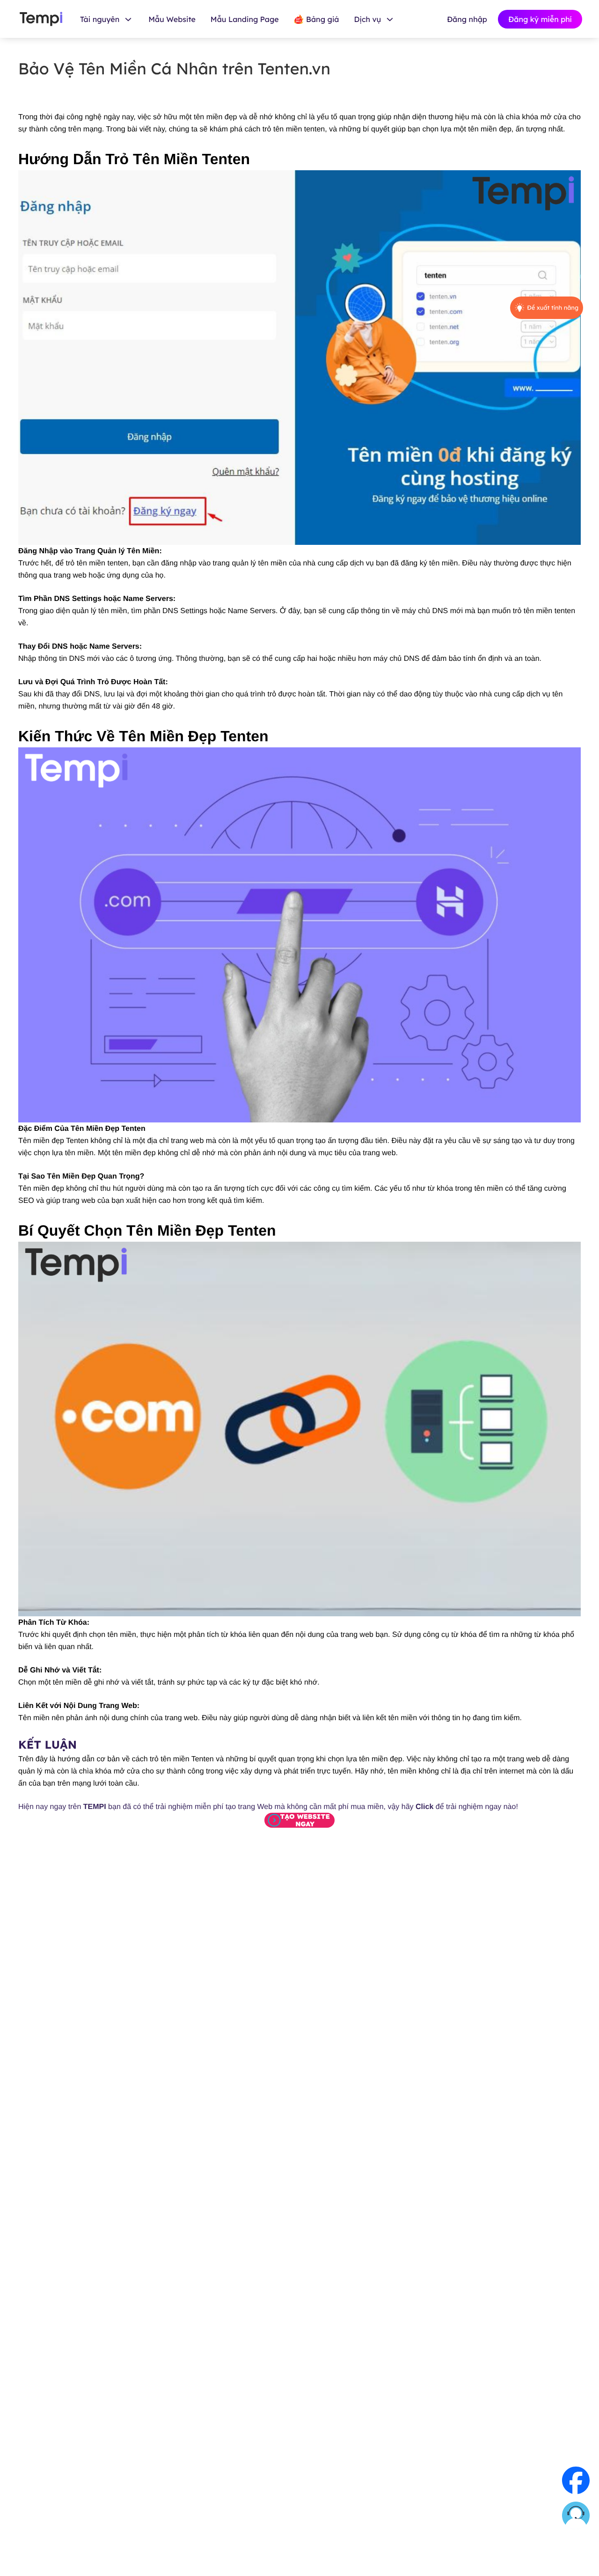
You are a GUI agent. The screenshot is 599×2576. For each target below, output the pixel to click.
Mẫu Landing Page (245, 19)
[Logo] (41, 19)
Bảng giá (322, 19)
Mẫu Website (172, 19)
